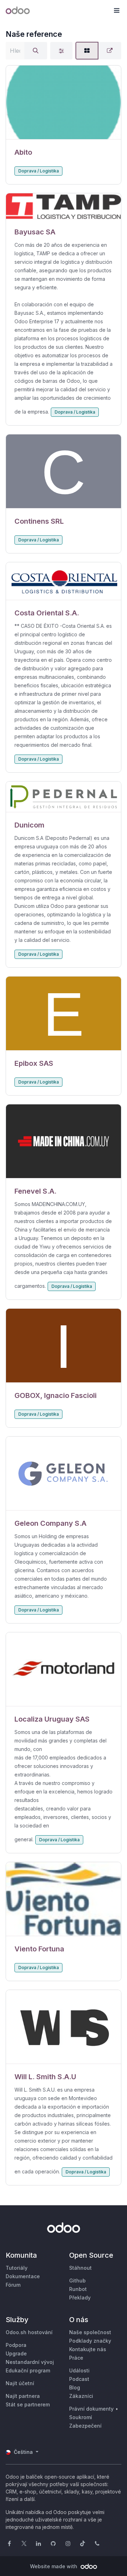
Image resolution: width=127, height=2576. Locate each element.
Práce (76, 2358)
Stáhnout (80, 2268)
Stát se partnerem (28, 2404)
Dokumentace (23, 2276)
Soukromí (81, 2417)
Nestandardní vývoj (30, 2362)
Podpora (16, 2345)
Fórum (13, 2285)
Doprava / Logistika (39, 171)
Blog (75, 2387)
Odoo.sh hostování (29, 2332)
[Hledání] (36, 51)
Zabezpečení (85, 2426)
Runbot (78, 2289)
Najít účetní (20, 2383)
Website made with (54, 2566)
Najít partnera (23, 2396)
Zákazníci (81, 2396)
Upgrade (16, 2353)
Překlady (80, 2298)
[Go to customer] (64, 103)
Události (79, 2370)
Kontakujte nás (88, 2349)
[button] (116, 11)
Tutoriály (17, 2268)
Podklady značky (90, 2341)
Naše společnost (90, 2332)
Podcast (79, 2379)
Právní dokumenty (91, 2409)
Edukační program (28, 2370)
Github (77, 2281)
